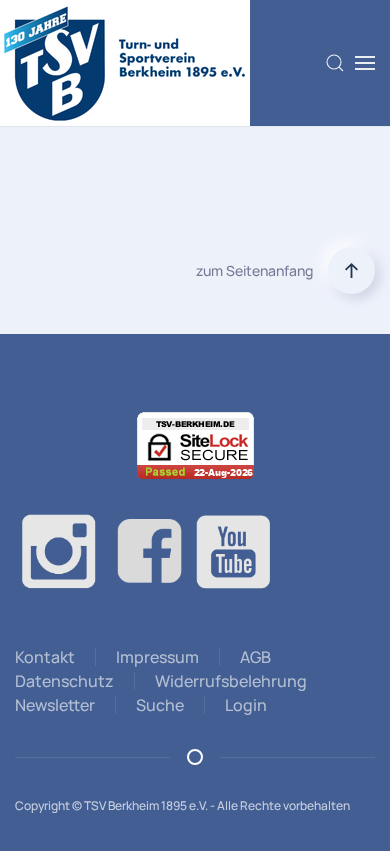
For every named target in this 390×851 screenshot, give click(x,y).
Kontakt (45, 657)
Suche (160, 705)
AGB (255, 657)
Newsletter (55, 705)
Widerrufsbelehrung (231, 681)
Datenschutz (64, 681)
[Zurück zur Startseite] (125, 63)
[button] (335, 63)
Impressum (157, 657)
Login (246, 705)
